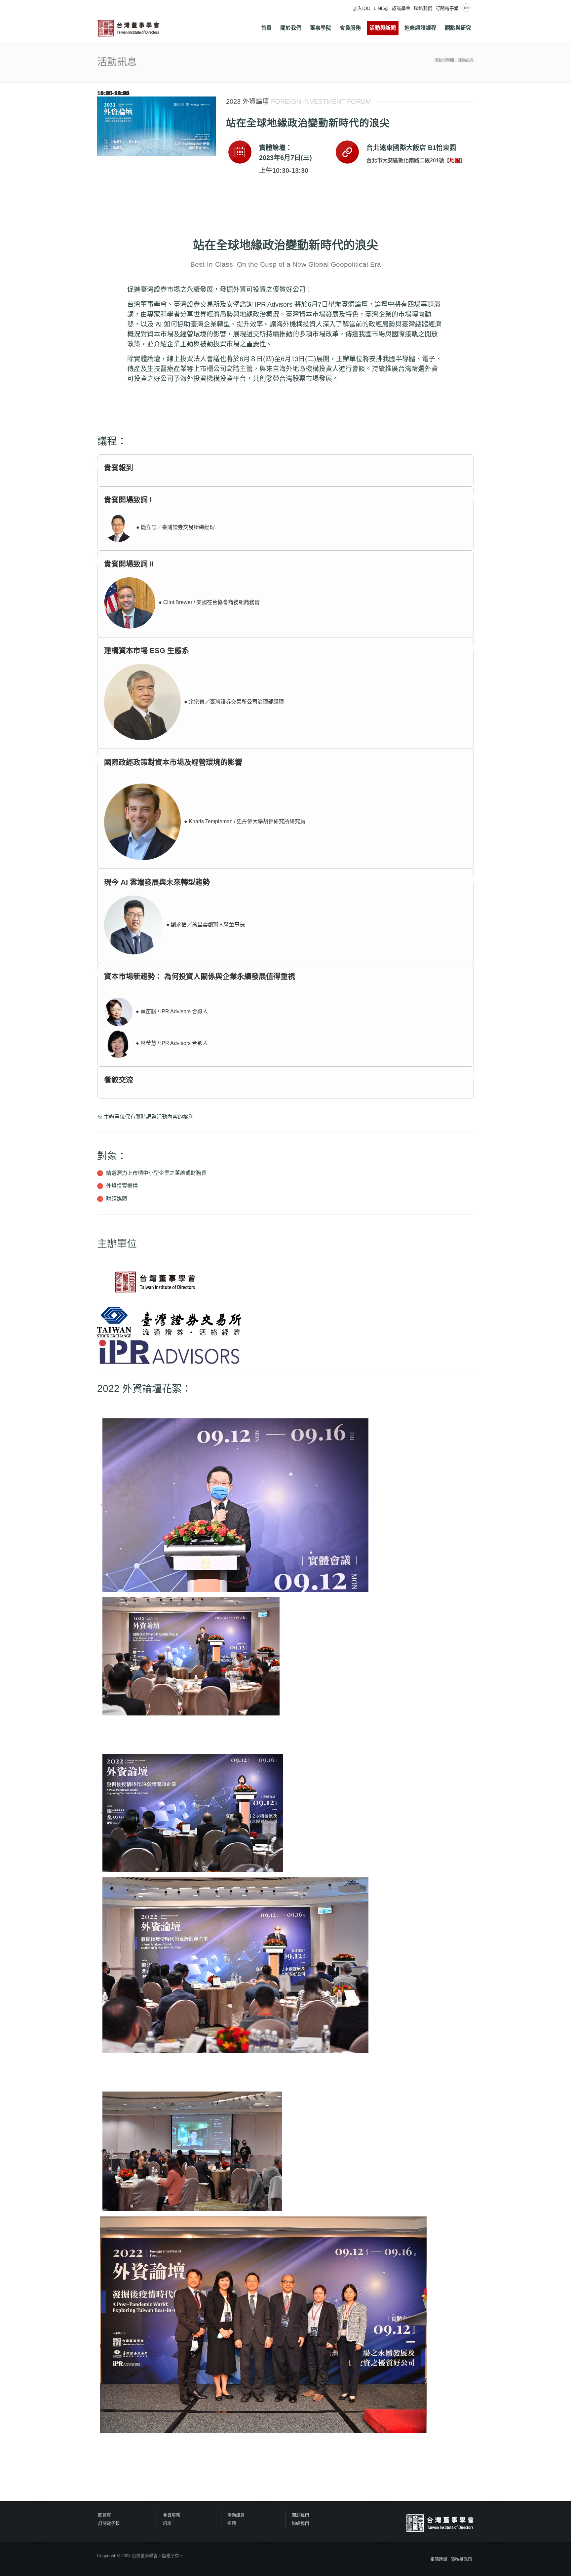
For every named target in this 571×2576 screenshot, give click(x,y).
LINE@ (381, 8)
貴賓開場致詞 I (128, 500)
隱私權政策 (461, 2559)
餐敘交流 (119, 1080)
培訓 (167, 2523)
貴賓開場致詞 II (129, 564)
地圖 (455, 160)
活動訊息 (466, 60)
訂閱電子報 (447, 8)
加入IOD (362, 8)
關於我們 (300, 2515)
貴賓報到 (119, 468)
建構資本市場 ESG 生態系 (147, 651)
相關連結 (439, 2559)
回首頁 (105, 2515)
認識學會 (401, 8)
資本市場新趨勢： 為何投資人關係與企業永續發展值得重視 (200, 976)
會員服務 (171, 2515)
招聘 (232, 2523)
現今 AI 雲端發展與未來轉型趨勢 (157, 882)
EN (466, 8)
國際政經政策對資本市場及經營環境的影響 (173, 762)
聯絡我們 (423, 8)
